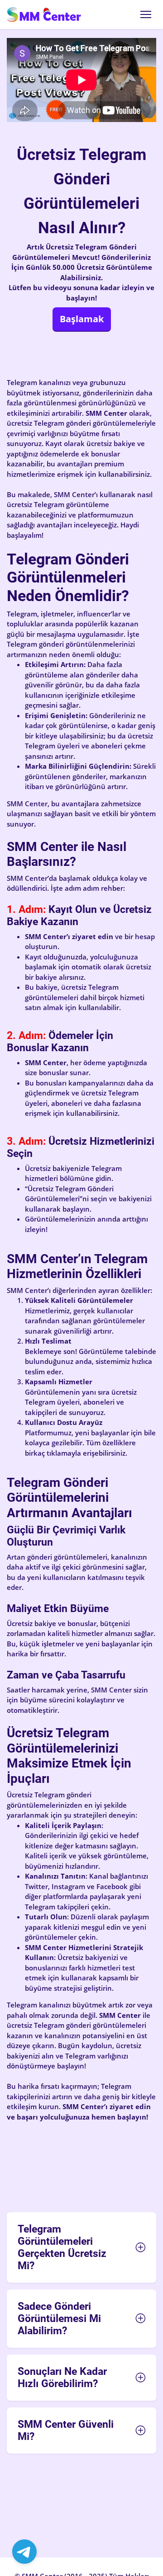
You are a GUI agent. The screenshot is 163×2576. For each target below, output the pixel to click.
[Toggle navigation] (146, 14)
